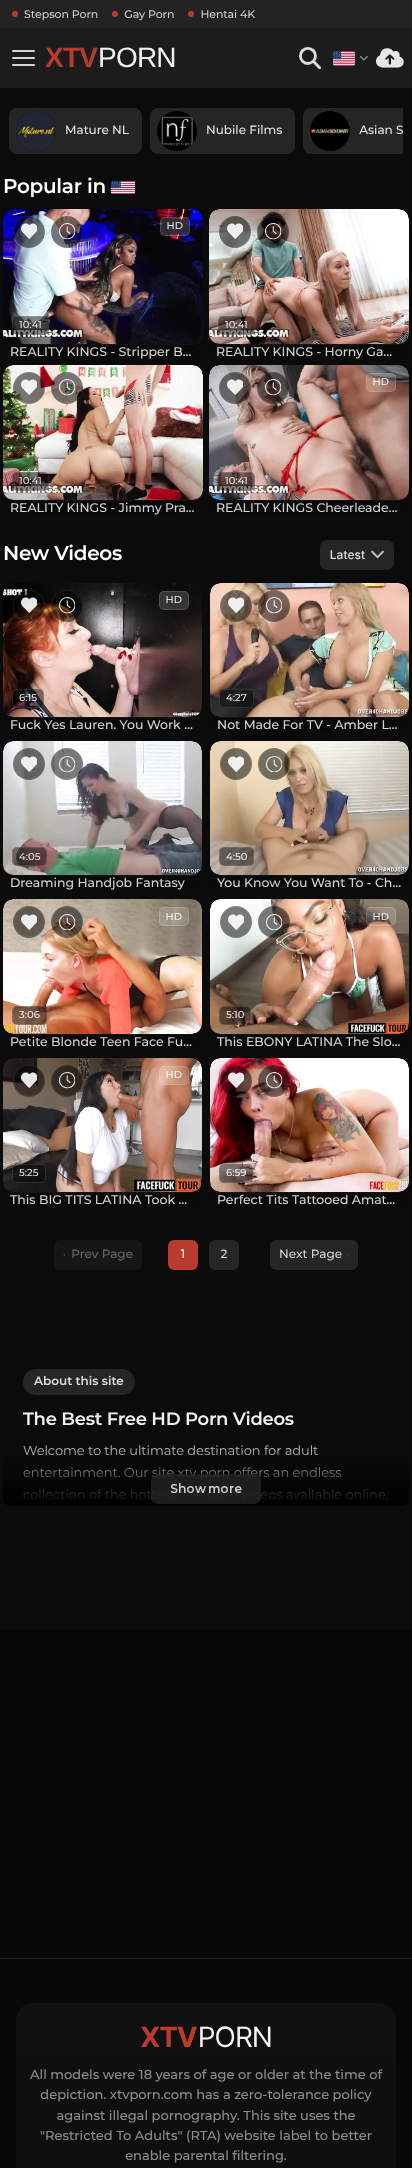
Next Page (310, 1254)
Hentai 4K (227, 14)
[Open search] (309, 58)
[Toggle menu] (23, 58)
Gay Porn (149, 14)
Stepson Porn (61, 14)
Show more (206, 1488)
